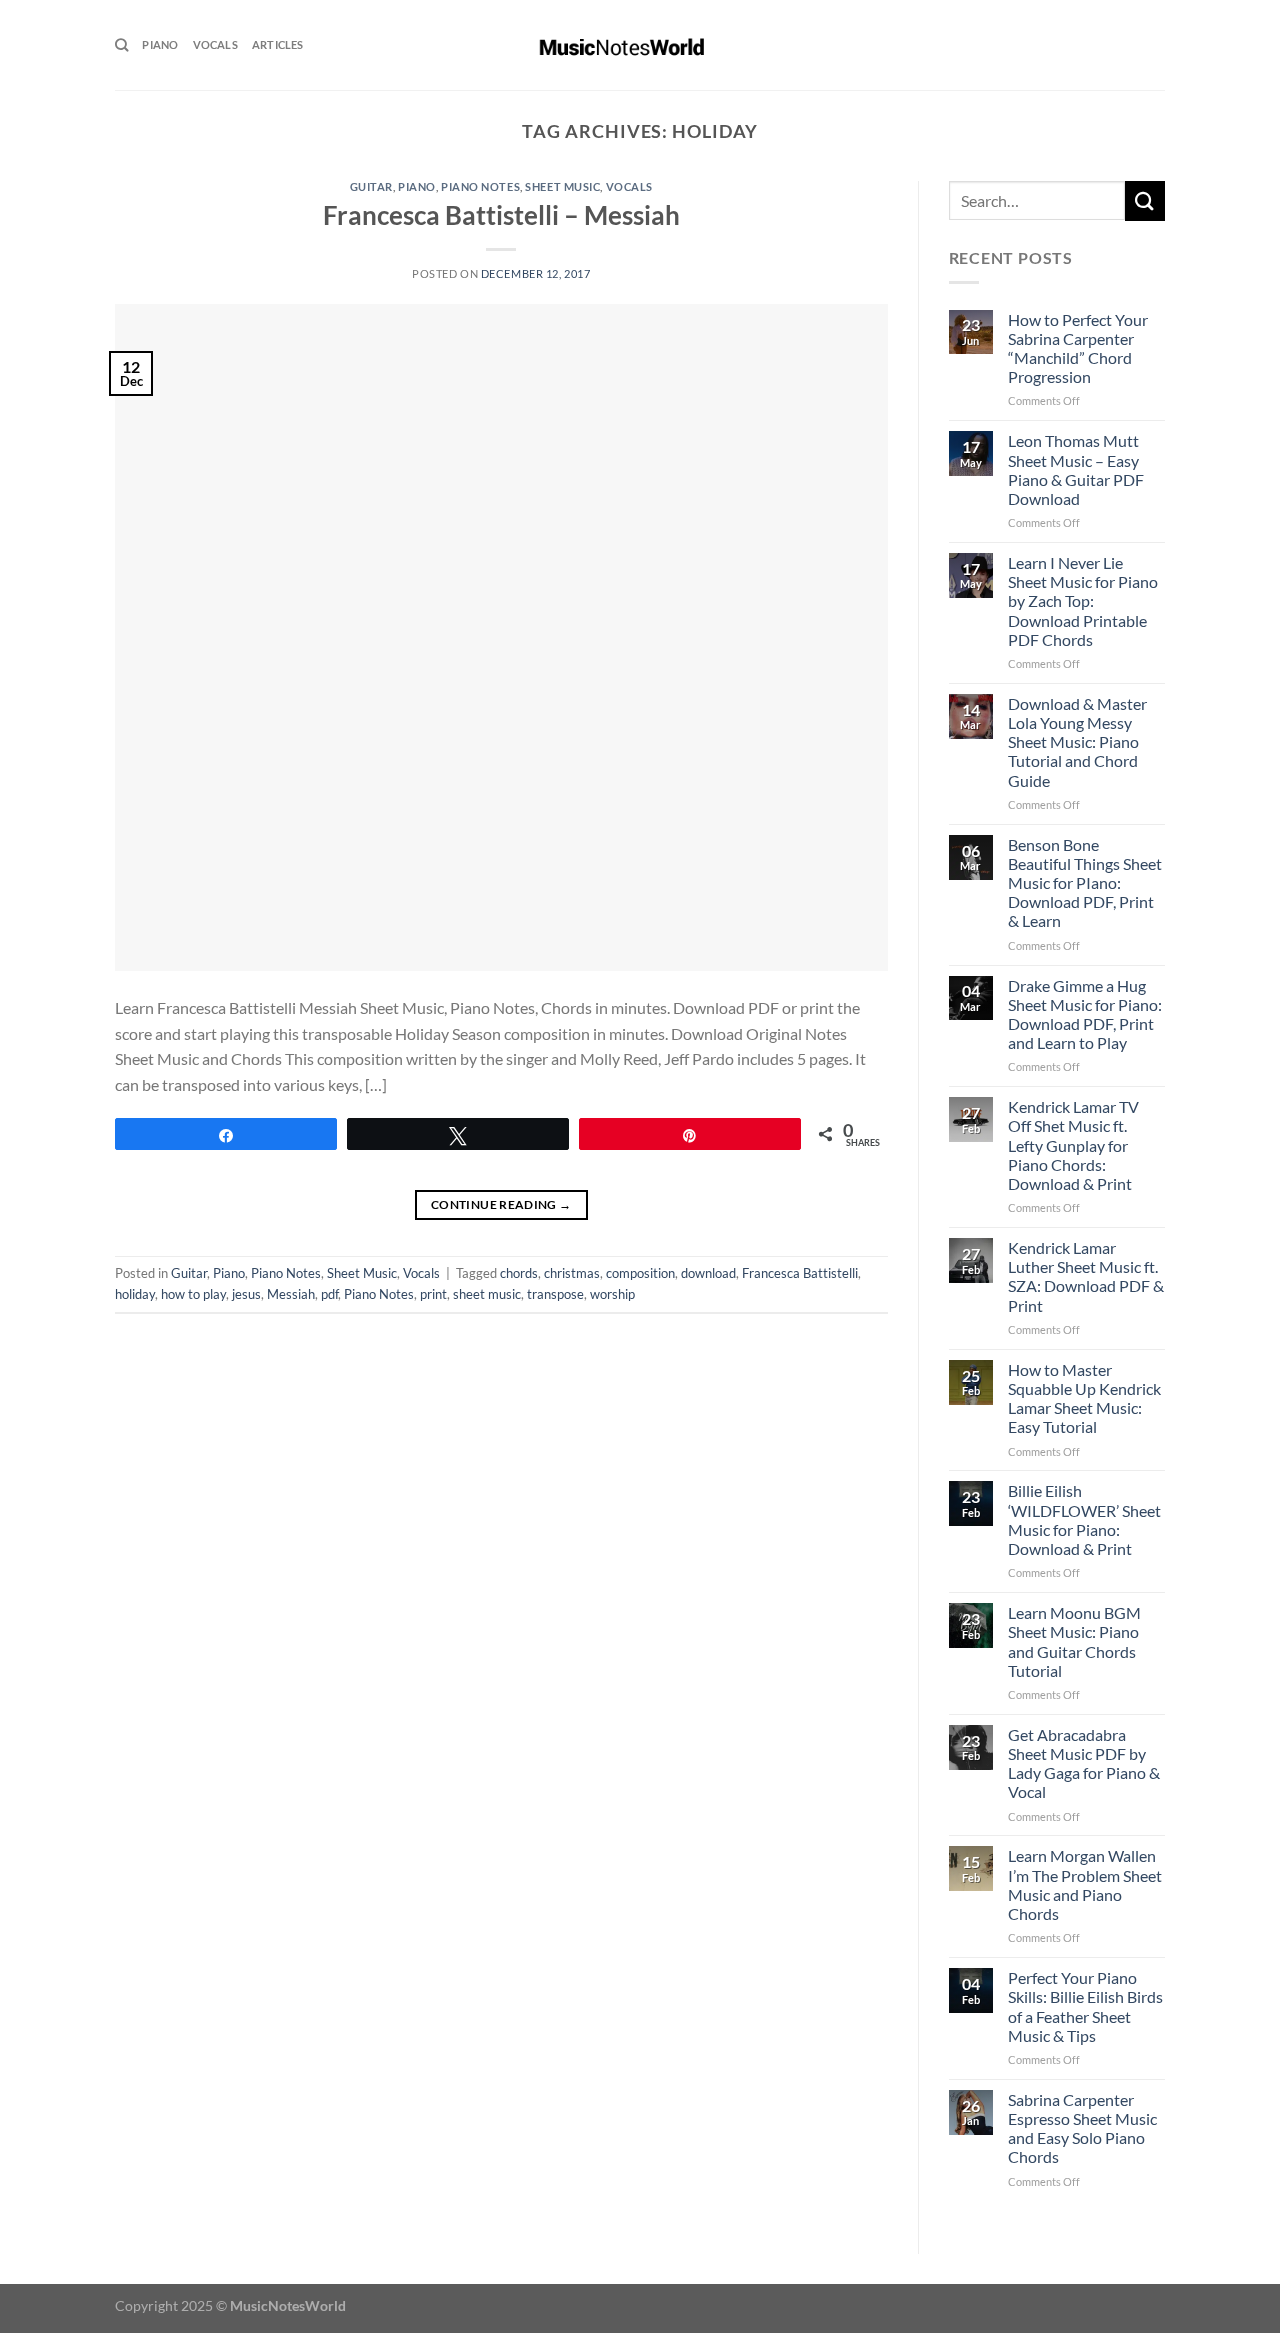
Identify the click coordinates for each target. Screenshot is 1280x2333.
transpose (555, 1294)
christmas (572, 1273)
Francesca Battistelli (800, 1273)
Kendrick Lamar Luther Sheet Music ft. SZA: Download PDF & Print (1086, 1276)
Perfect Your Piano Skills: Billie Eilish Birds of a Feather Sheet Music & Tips (1085, 2006)
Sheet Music (562, 186)
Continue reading (501, 1204)
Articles (278, 44)
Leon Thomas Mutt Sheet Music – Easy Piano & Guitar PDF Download (1076, 469)
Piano (160, 44)
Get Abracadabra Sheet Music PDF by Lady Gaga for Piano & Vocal (1084, 1763)
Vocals (215, 44)
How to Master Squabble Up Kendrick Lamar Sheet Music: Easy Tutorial (1084, 1398)
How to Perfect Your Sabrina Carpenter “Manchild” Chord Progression (1078, 348)
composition (640, 1273)
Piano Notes (480, 186)
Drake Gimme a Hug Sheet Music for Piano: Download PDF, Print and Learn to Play (1085, 1014)
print (433, 1294)
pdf (329, 1294)
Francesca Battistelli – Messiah (501, 215)
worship (612, 1294)
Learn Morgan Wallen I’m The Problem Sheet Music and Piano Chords (1085, 1884)
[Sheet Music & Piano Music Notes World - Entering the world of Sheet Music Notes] (640, 45)
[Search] (121, 45)
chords (519, 1273)
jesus (246, 1294)
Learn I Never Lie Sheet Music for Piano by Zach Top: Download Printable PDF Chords (1083, 601)
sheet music (487, 1294)
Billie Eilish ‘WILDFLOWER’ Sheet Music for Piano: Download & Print (1084, 1519)
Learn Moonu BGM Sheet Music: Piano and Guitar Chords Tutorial (1074, 1641)
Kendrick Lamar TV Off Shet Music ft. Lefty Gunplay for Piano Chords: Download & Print (1073, 1145)
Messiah (291, 1294)
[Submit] (1145, 200)
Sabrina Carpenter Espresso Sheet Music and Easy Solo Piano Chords (1082, 2128)
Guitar (371, 186)
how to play (193, 1294)
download (708, 1273)
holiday (135, 1294)
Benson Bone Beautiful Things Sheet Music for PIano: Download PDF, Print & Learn (1085, 883)
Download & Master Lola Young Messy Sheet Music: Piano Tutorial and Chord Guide (1077, 742)
